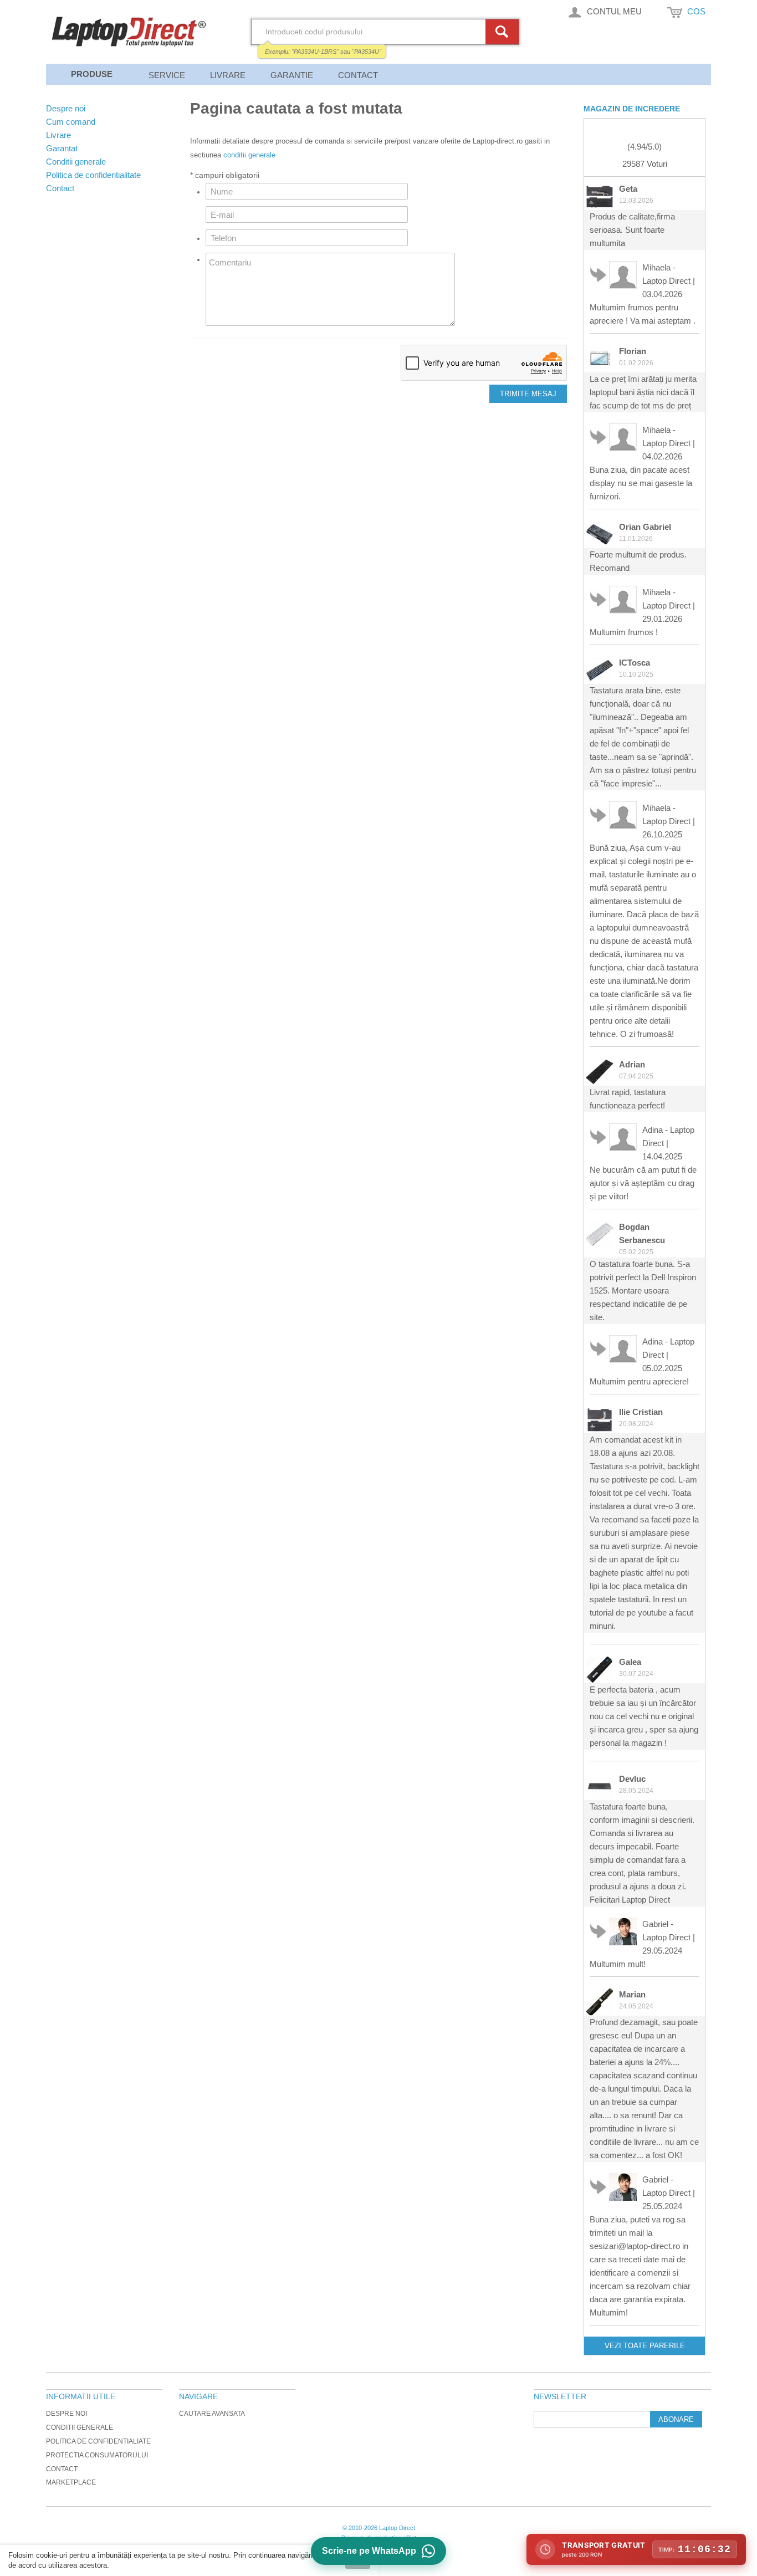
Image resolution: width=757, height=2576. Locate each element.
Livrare (228, 75)
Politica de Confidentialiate (98, 2441)
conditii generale (249, 155)
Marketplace (71, 2482)
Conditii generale (80, 2427)
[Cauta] (504, 32)
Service (167, 75)
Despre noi (67, 2414)
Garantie (292, 75)
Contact (358, 75)
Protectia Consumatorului (97, 2455)
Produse (92, 74)
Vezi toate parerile (645, 2346)
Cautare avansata (212, 2414)
